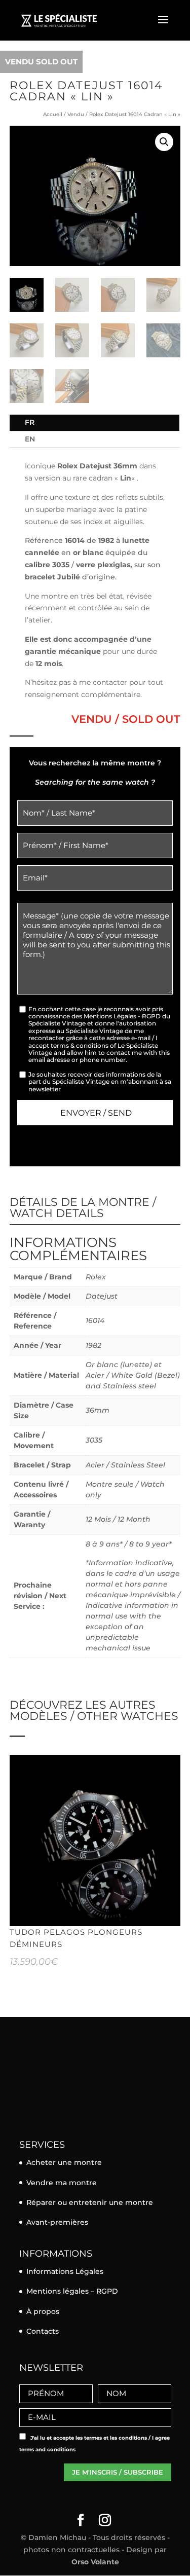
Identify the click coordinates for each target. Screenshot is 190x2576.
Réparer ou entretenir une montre (90, 2202)
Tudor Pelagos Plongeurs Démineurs (76, 1938)
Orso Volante (95, 2562)
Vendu (76, 114)
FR (30, 422)
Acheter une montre (64, 2162)
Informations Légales (65, 2271)
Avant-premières (57, 2222)
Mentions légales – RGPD (72, 2291)
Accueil (53, 114)
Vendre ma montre (62, 2183)
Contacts (43, 2331)
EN (30, 439)
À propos (43, 2311)
